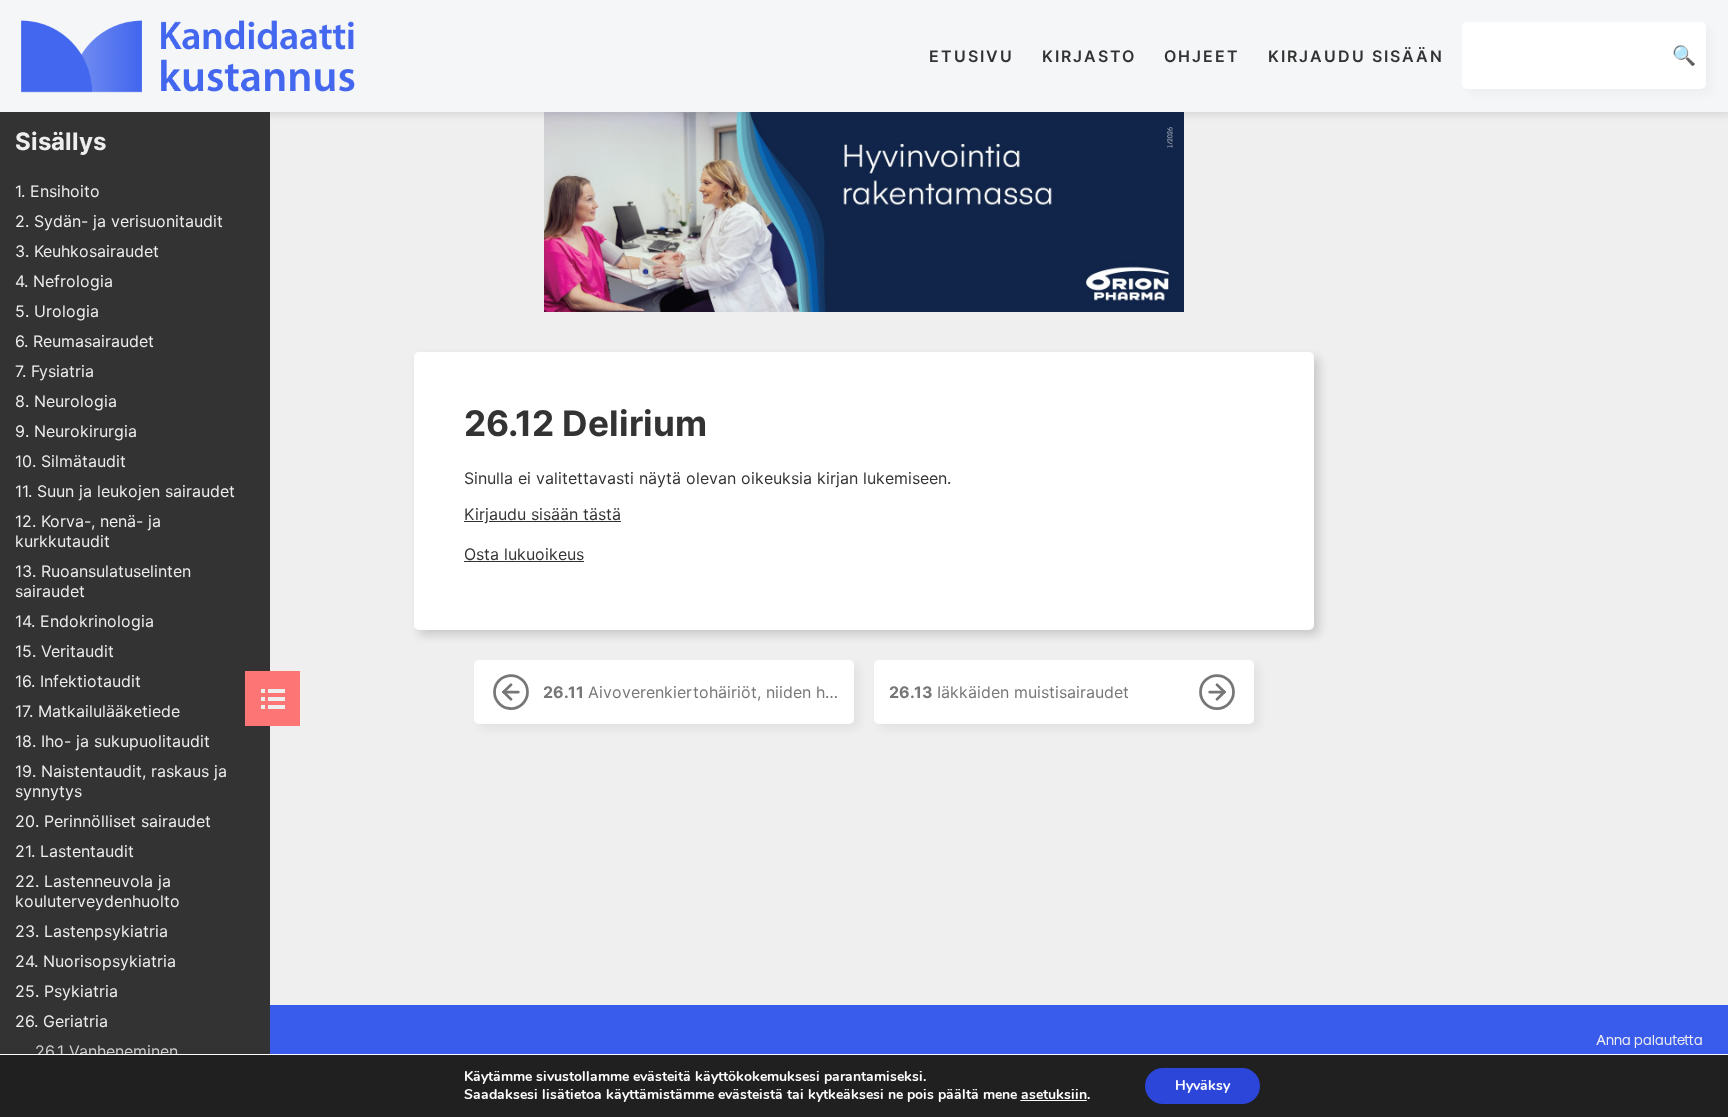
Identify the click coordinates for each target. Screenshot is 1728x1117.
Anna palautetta (1649, 1039)
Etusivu (971, 56)
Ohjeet (1202, 56)
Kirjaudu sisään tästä (542, 514)
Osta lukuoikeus (524, 554)
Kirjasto (1089, 56)
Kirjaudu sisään (1356, 56)
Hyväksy (1202, 1085)
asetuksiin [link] (1054, 1094)
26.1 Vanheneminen (106, 1051)
